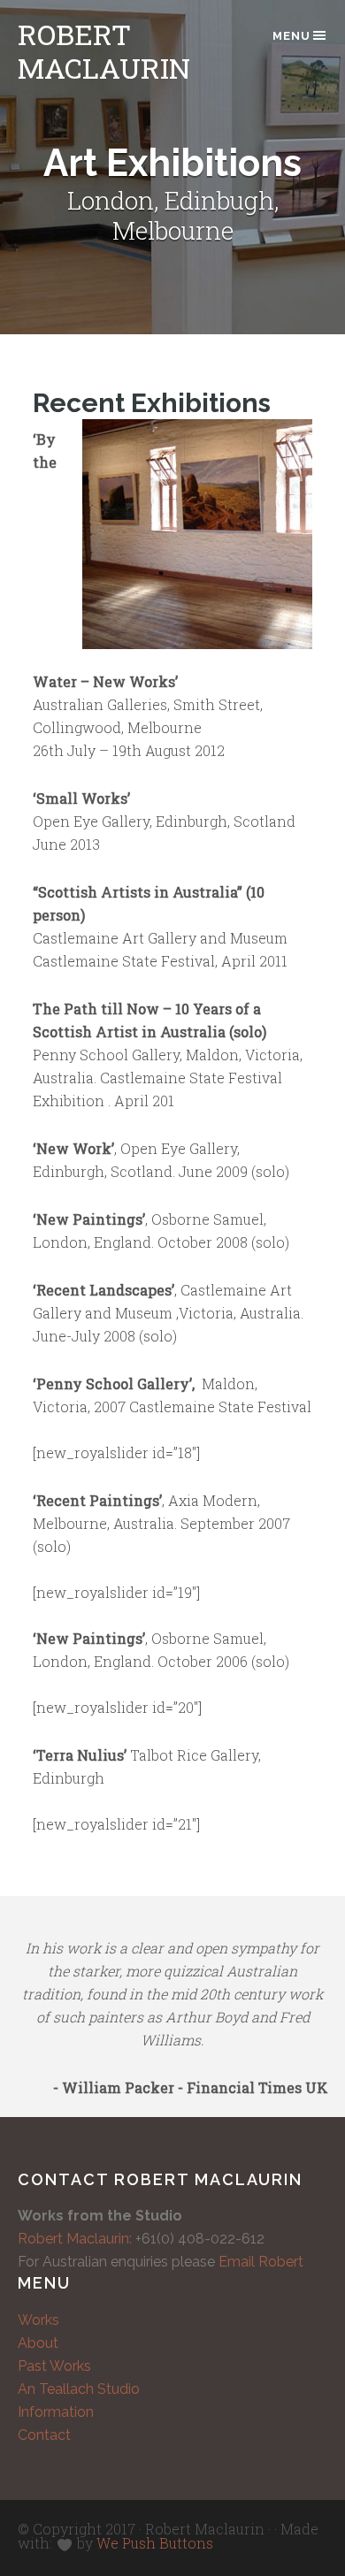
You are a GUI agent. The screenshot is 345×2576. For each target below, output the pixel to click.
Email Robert (261, 2262)
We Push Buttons (155, 2543)
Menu (291, 36)
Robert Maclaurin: (75, 2239)
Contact (44, 2435)
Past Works (54, 2366)
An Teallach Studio (79, 2389)
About (38, 2343)
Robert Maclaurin (104, 51)
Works (38, 2320)
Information (56, 2412)
